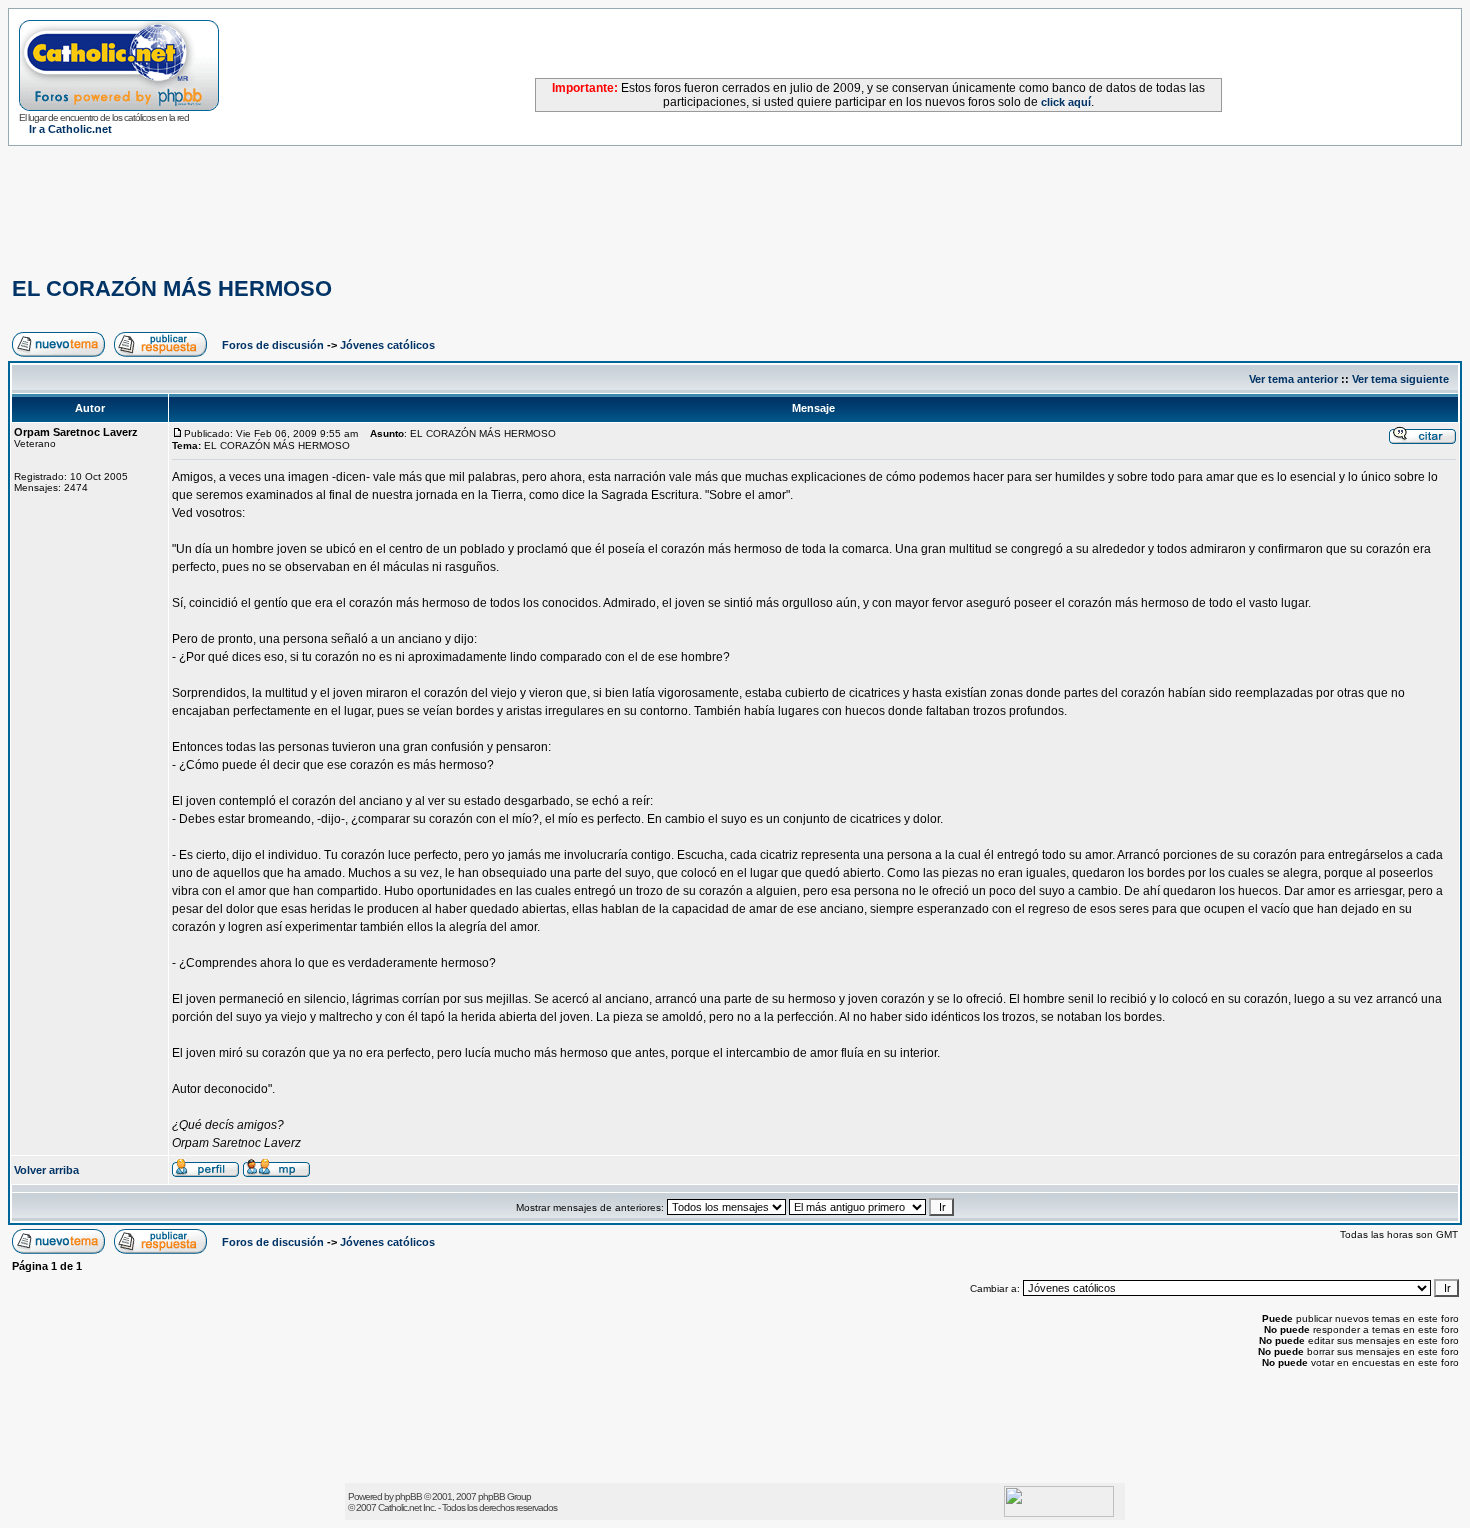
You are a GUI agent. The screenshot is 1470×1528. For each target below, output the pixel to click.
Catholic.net (399, 1507)
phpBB (408, 1496)
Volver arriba (46, 1170)
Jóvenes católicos (387, 345)
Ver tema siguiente (1400, 379)
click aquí (1066, 102)
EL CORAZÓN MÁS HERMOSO (172, 288)
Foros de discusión (273, 345)
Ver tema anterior (1293, 379)
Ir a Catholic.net (70, 129)
